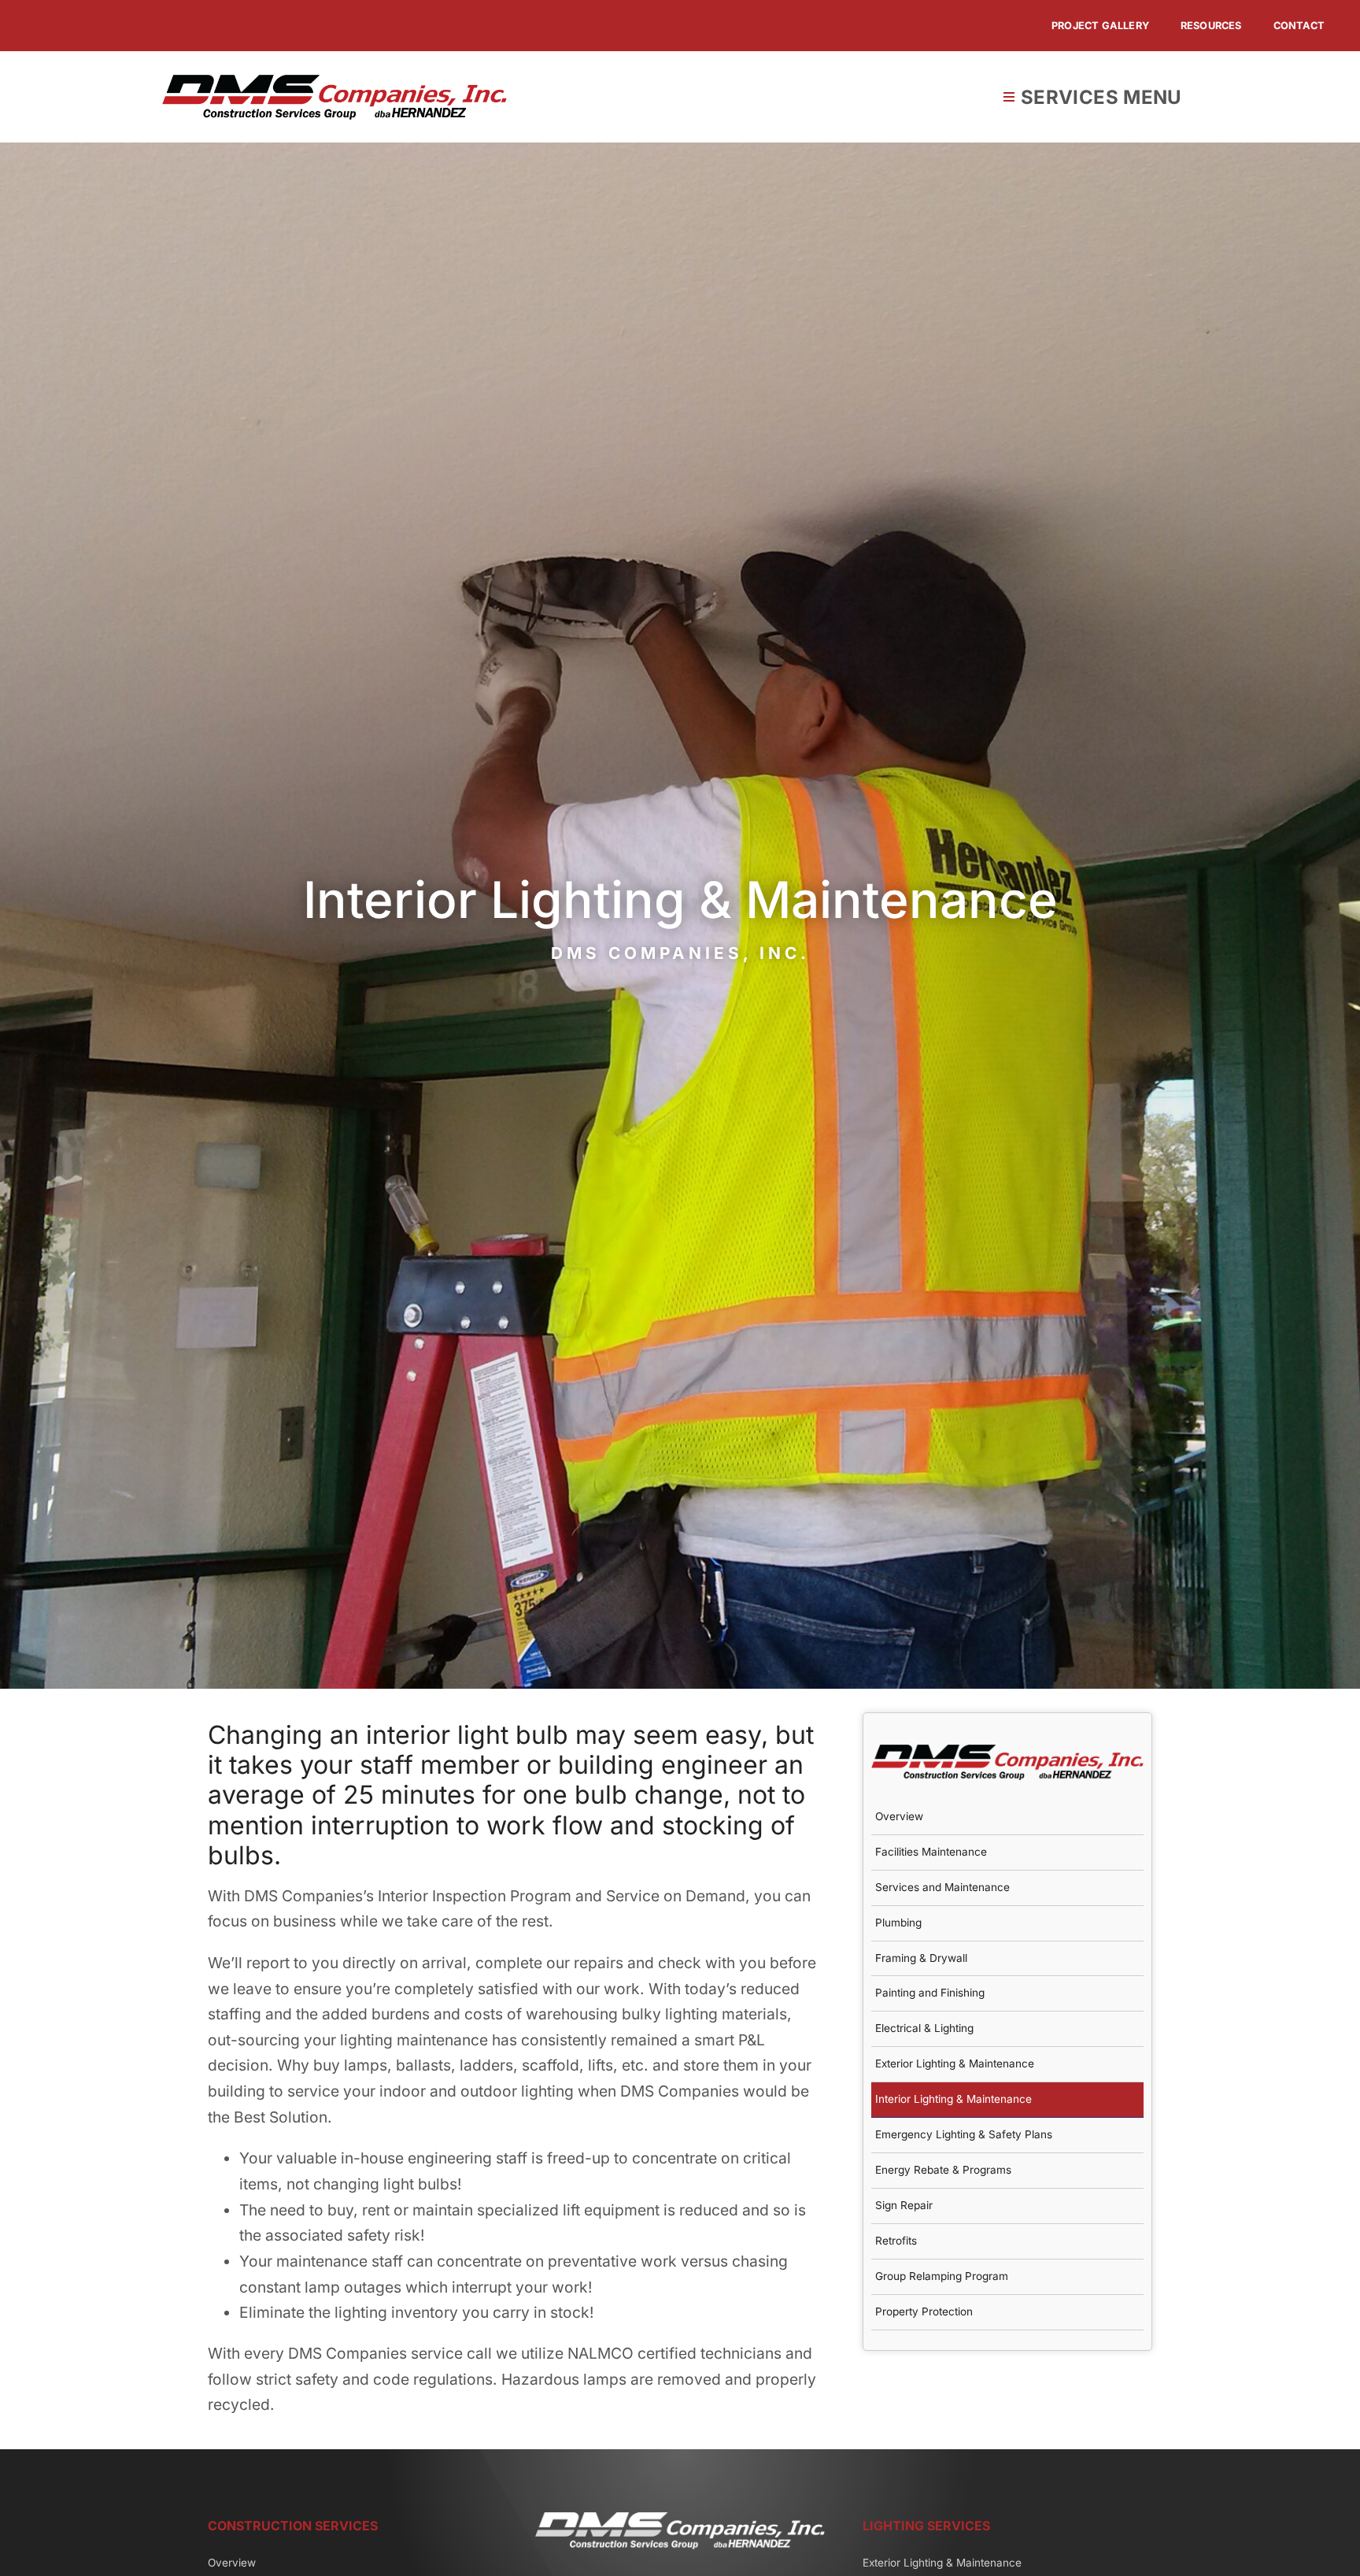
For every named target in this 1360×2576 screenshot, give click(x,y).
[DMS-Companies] (334, 82)
